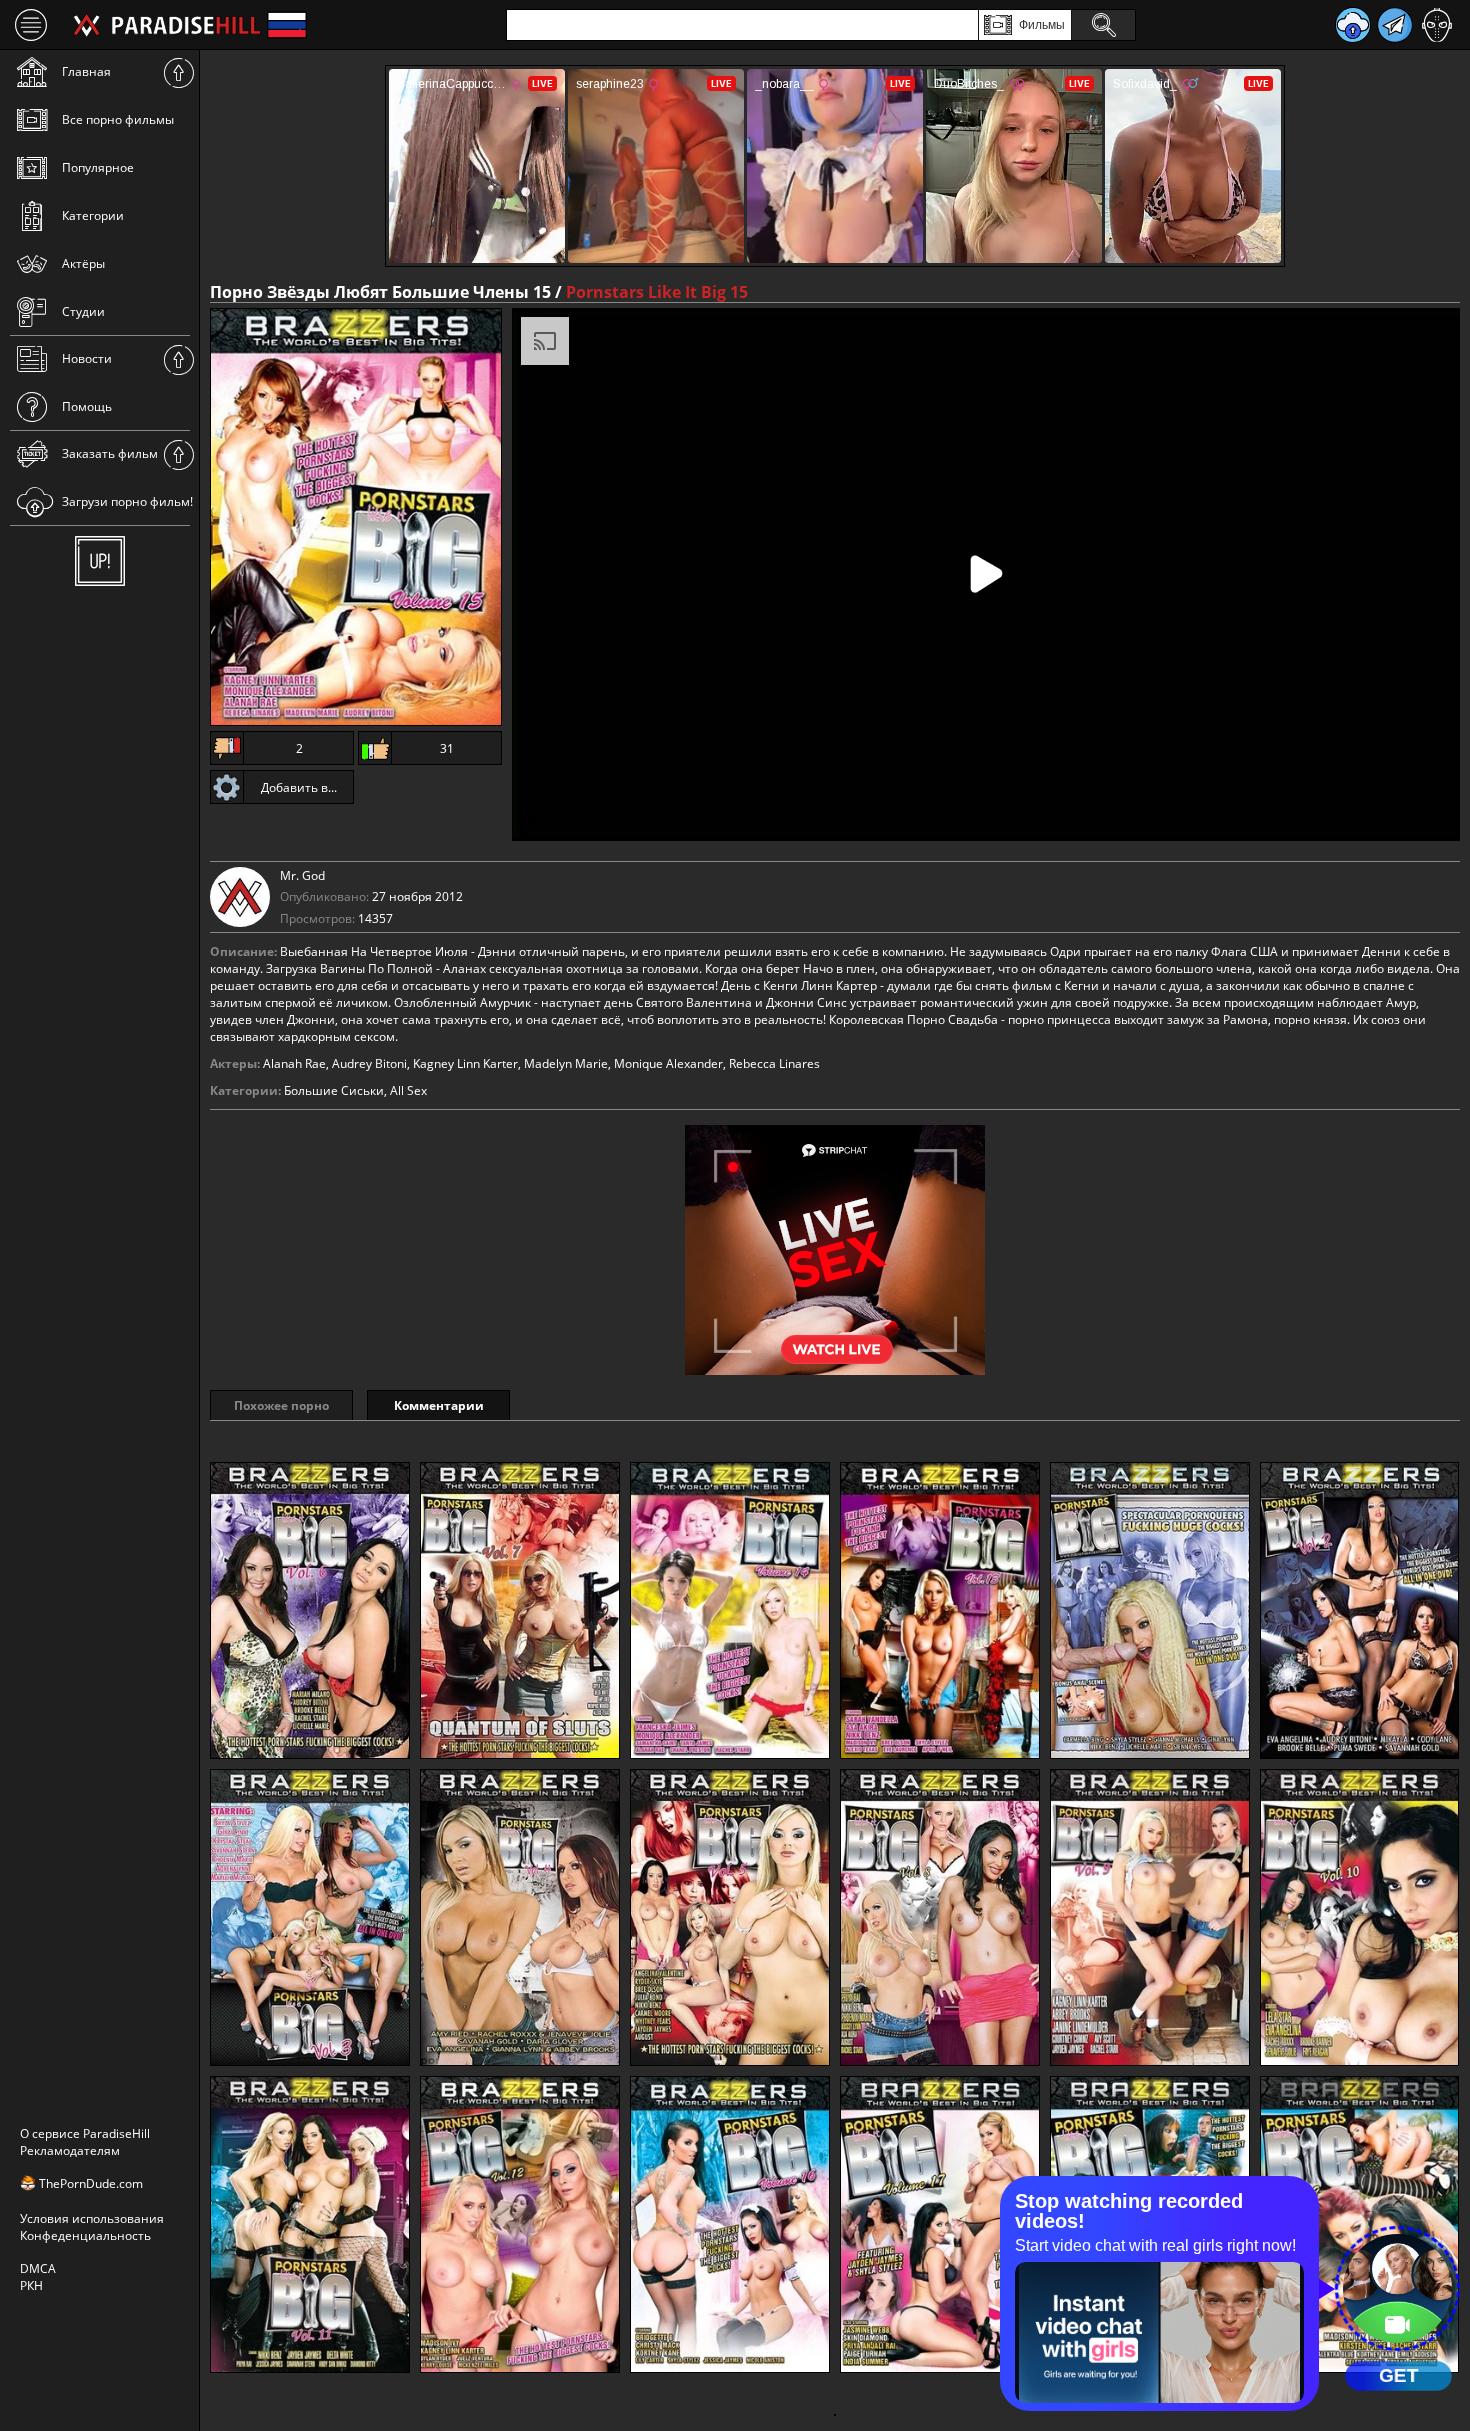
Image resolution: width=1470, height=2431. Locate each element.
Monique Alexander (668, 1063)
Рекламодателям (70, 2150)
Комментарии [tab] (439, 1405)
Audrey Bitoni (369, 1063)
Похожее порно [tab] (281, 1405)
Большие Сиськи (334, 1090)
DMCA (38, 2268)
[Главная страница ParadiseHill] (167, 25)
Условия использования (92, 2218)
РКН (31, 2285)
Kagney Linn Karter (465, 1063)
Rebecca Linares (774, 1063)
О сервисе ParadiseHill (85, 2133)
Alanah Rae (294, 1063)
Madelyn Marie (566, 1063)
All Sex (408, 1090)
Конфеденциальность (85, 2235)
